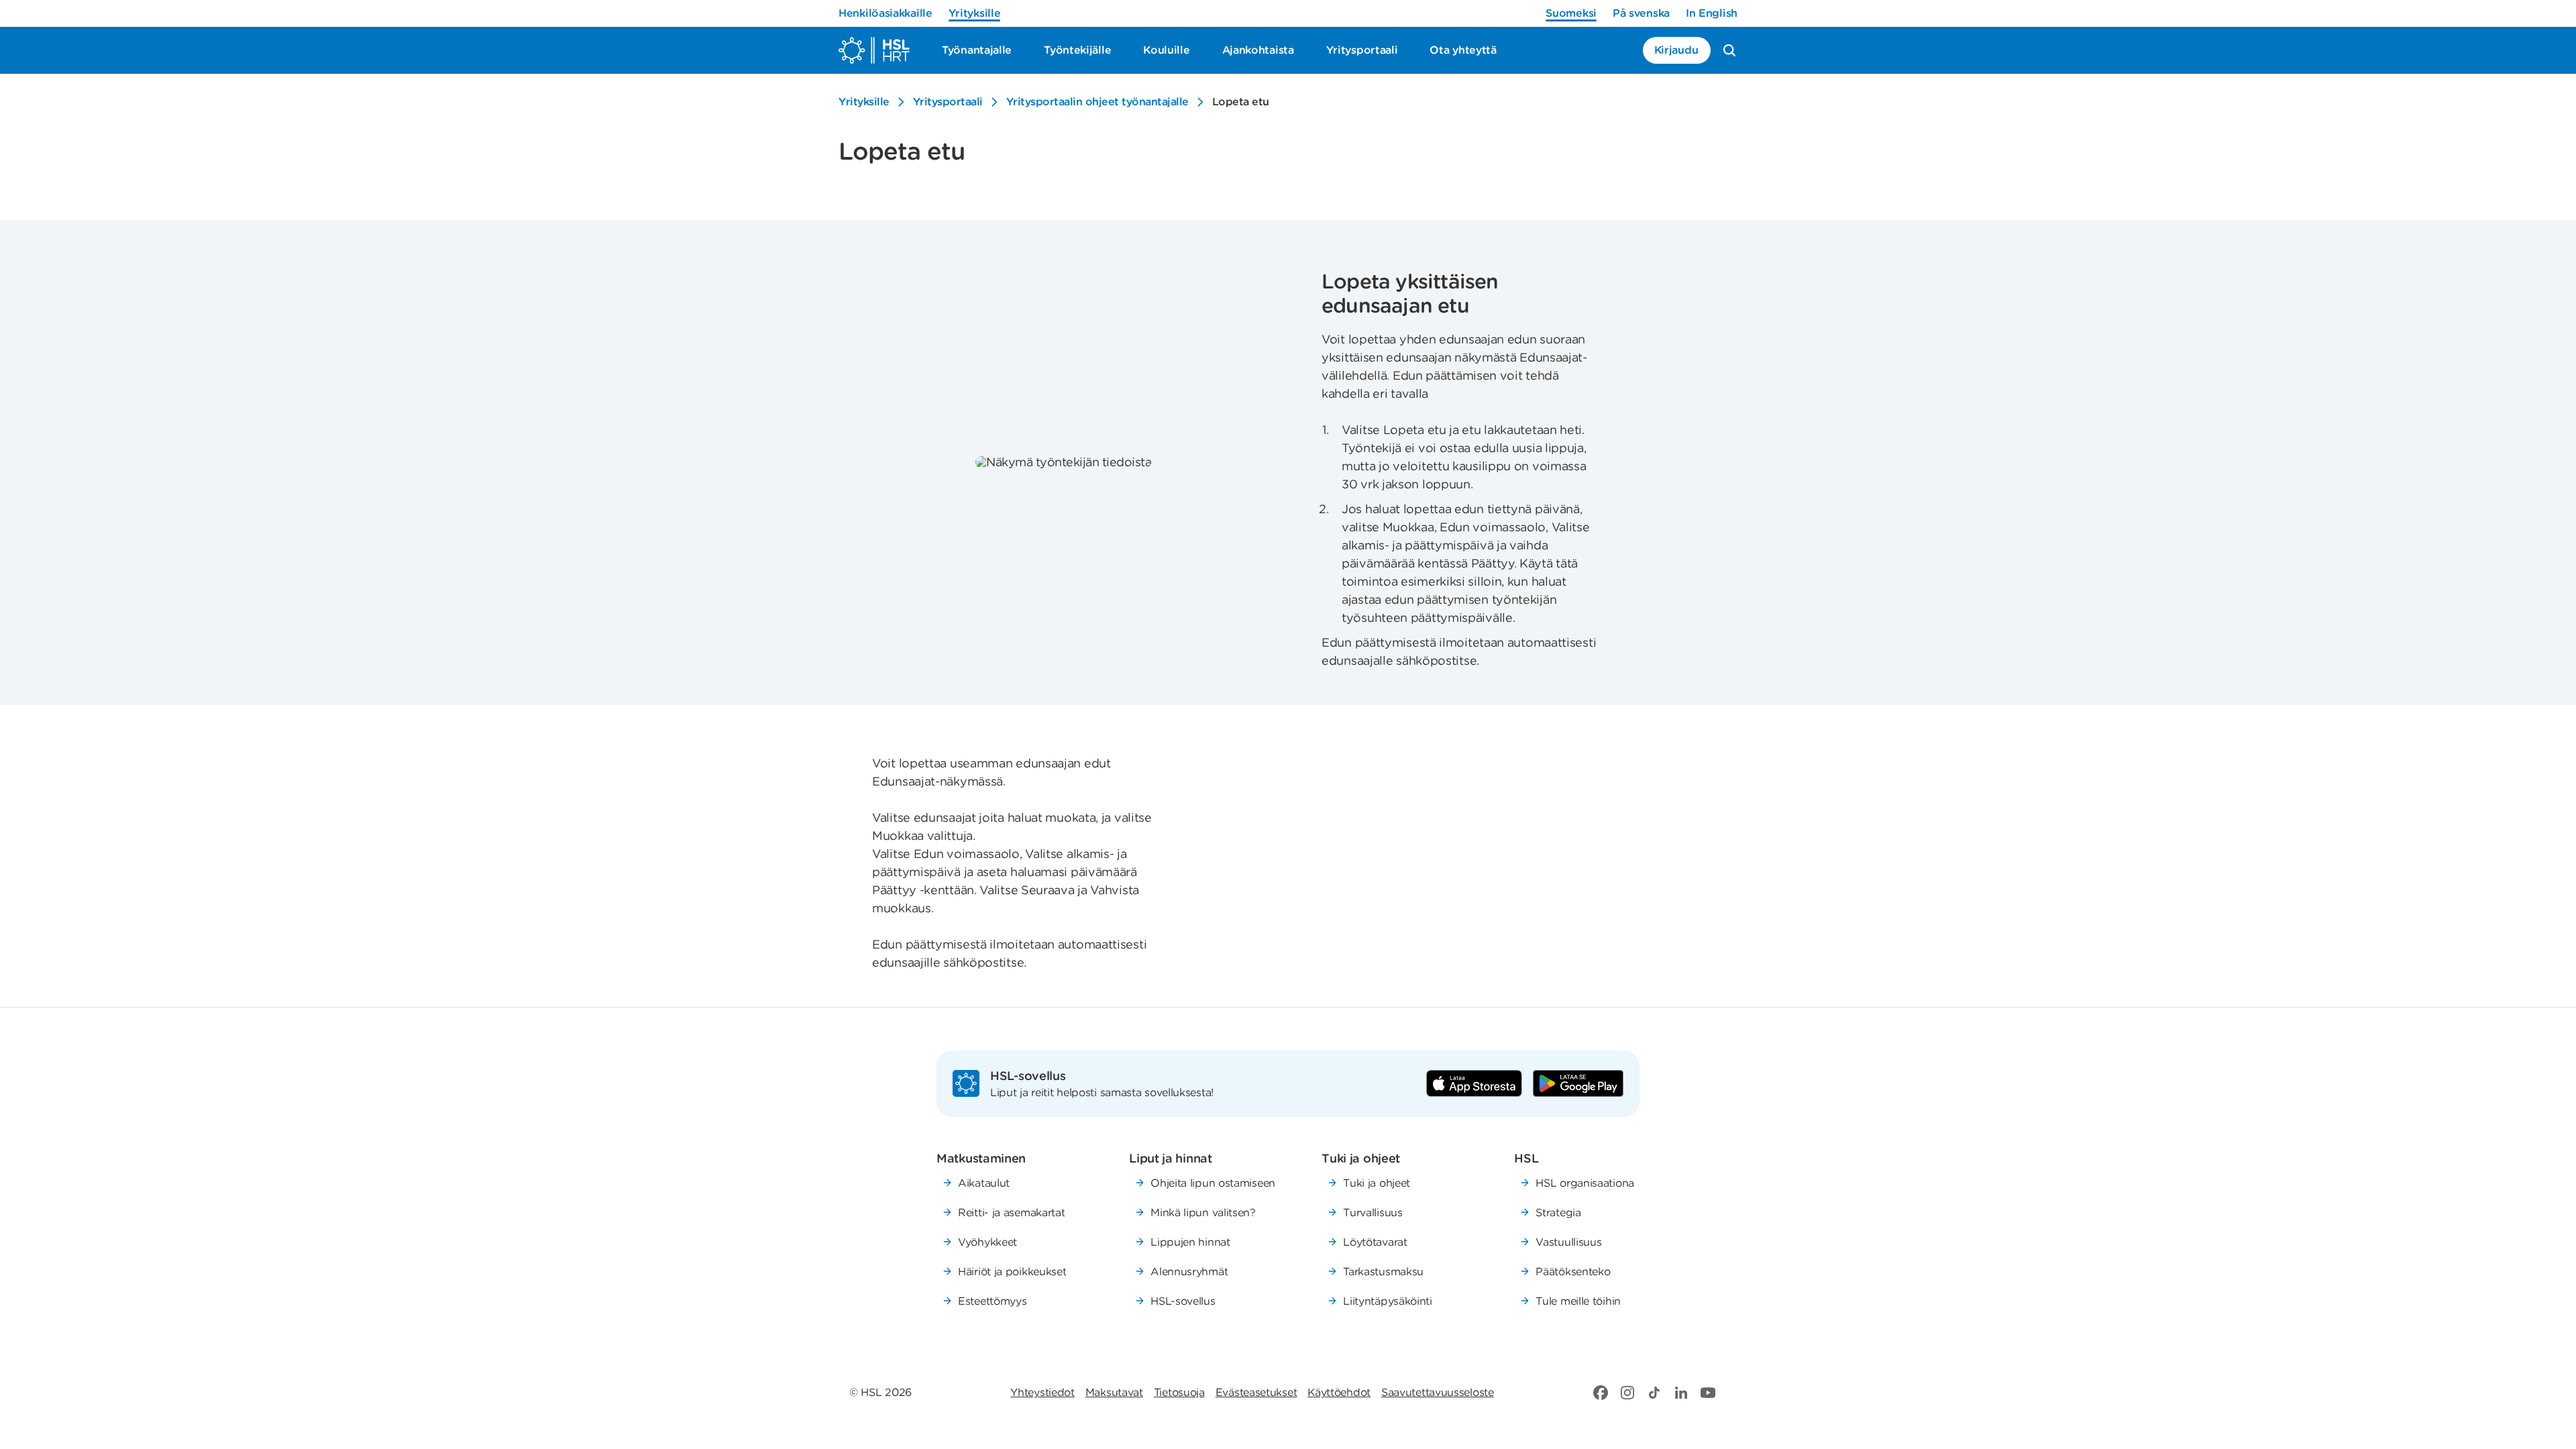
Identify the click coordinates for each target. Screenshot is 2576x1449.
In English (1712, 13)
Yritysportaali (948, 102)
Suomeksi (1571, 13)
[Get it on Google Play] (1578, 1083)
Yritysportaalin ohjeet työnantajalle (1097, 102)
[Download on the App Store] (1474, 1083)
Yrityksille (975, 13)
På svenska (1641, 13)
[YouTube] (1708, 1393)
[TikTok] (1654, 1393)
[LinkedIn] (1681, 1393)
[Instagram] (1627, 1393)
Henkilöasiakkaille (885, 13)
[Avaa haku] (1729, 50)
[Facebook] (1601, 1393)
